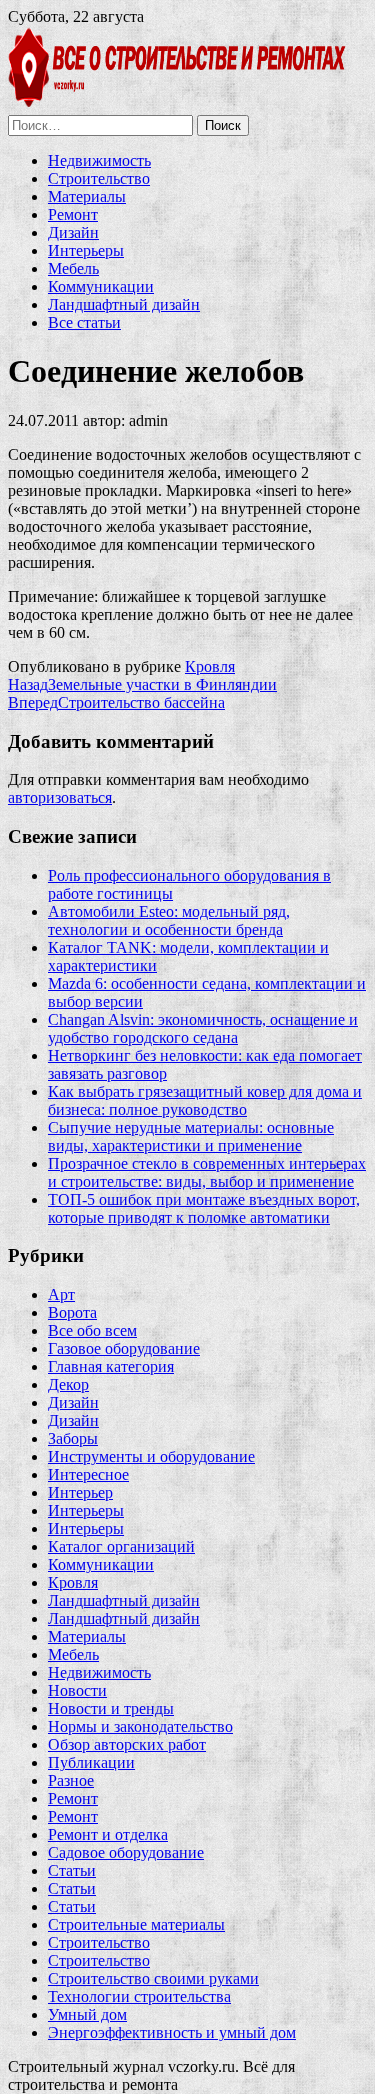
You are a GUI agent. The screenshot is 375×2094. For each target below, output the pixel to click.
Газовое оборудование (124, 1348)
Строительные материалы (136, 1924)
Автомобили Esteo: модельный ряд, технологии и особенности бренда (169, 920)
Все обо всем (92, 1330)
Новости (77, 1690)
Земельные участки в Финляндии (142, 684)
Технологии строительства (139, 1996)
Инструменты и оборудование (151, 1456)
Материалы (87, 196)
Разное (71, 1780)
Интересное (88, 1474)
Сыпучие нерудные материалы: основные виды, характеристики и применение (191, 1136)
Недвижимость (99, 160)
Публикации (91, 1762)
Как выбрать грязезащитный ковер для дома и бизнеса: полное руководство (205, 1100)
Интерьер (80, 1492)
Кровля (210, 666)
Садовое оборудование (126, 1852)
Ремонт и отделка (108, 1834)
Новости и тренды (111, 1708)
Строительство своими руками (153, 1978)
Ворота (72, 1312)
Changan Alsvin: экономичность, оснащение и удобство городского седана (203, 1028)
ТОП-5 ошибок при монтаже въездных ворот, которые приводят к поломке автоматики (204, 1208)
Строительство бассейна (116, 702)
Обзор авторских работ (127, 1744)
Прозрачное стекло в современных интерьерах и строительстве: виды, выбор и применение (207, 1172)
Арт (61, 1294)
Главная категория (111, 1366)
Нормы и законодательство (140, 1726)
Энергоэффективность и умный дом (172, 2032)
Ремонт (73, 214)
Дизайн (73, 232)
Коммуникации (101, 286)
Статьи (72, 1870)
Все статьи (84, 322)
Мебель (73, 268)
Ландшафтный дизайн (124, 304)
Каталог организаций (121, 1546)
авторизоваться (60, 797)
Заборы (73, 1438)
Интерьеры (86, 250)
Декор (68, 1384)
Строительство (99, 178)
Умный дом (87, 2014)
